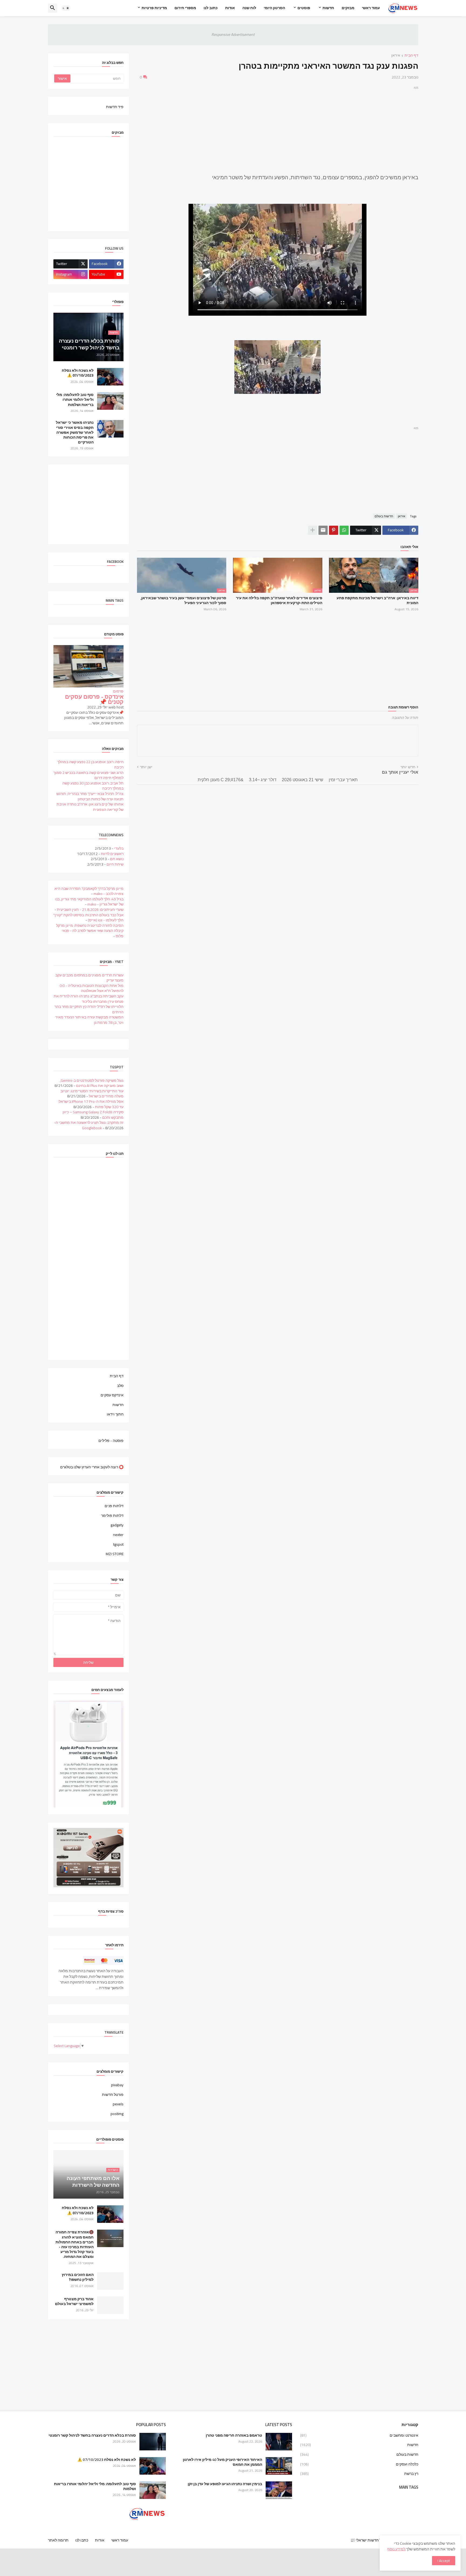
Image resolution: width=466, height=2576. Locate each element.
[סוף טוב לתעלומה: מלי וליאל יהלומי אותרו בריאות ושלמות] (110, 401)
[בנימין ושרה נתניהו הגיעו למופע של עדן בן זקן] (279, 2490)
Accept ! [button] (444, 2561)
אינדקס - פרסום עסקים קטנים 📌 (94, 699)
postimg (117, 2113)
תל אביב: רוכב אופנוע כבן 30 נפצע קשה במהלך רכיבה (93, 786)
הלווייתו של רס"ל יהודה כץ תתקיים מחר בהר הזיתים (89, 1009)
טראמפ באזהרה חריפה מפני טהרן (234, 2435)
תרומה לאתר (58, 2540)
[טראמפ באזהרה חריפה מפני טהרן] (279, 2442)
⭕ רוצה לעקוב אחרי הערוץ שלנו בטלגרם (92, 1467)
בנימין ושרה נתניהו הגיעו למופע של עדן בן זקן (225, 2484)
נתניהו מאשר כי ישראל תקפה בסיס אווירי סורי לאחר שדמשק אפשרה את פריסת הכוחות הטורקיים (75, 432)
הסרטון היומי (274, 8)
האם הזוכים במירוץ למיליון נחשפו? (78, 2277)
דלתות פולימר (112, 1516)
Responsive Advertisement (233, 35)
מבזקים (348, 8)
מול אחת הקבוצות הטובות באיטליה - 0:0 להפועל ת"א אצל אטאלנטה (92, 988)
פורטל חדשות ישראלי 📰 (370, 2540)
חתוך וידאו (115, 1414)
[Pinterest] (334, 530)
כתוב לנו (211, 8)
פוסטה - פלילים (111, 1440)
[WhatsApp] (344, 530)
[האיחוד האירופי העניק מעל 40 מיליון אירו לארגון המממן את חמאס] (279, 2466)
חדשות (328, 8)
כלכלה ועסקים (359, 2464)
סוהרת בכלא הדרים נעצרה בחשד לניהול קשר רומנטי (92, 2435)
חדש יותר (408, 767)
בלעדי (119, 848)
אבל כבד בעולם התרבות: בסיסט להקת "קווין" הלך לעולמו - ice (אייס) (88, 918)
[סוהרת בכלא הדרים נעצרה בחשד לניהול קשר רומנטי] (153, 2442)
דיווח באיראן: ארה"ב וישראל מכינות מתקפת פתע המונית (377, 600)
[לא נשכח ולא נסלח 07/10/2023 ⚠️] (110, 377)
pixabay (117, 2085)
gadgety (117, 1525)
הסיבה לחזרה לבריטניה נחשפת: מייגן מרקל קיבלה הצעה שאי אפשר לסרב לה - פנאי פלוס (90, 931)
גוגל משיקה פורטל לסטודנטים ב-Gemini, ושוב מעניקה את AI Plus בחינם (92, 1083)
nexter (118, 1535)
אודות (230, 8)
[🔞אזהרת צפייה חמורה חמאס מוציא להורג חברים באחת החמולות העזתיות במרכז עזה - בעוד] (110, 2238)
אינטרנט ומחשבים (359, 2436)
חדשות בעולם (384, 516)
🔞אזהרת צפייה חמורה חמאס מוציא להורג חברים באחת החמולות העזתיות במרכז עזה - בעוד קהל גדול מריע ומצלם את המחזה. (75, 2244)
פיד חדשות (115, 106)
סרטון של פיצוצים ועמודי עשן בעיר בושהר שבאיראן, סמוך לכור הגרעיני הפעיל (183, 600)
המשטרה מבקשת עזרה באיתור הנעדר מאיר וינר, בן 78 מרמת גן (89, 1020)
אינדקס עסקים (112, 1395)
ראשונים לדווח (112, 854)
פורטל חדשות (113, 2095)
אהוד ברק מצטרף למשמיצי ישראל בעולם (74, 2301)
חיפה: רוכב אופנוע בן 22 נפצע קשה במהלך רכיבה (90, 764)
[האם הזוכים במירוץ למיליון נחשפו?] (110, 2281)
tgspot (118, 1544)
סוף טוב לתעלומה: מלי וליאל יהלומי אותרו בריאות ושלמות (75, 400)
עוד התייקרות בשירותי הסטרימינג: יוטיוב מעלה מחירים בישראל (92, 1094)
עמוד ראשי (371, 8)
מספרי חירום (185, 8)
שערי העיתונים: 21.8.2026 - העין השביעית (90, 910)
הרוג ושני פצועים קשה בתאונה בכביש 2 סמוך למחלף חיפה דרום (88, 775)
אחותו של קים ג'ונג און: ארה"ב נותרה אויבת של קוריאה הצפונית (90, 807)
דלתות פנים (114, 1506)
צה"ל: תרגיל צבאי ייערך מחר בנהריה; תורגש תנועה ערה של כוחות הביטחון (90, 796)
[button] (66, 8)
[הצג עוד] (313, 530)
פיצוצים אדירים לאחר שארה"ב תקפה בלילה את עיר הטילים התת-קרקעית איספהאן (279, 600)
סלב (120, 1386)
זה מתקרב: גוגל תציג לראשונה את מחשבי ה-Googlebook (89, 1125)
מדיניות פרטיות (154, 8)
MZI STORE (115, 1554)
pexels (118, 2104)
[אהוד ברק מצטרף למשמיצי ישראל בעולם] (110, 2305)
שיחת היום (115, 864)
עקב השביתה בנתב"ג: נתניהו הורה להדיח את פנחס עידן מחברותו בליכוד (89, 999)
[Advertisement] (278, 129)
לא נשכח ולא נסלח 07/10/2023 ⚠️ (78, 373)
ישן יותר (146, 767)
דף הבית (411, 56)
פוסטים (304, 8)
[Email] (323, 530)
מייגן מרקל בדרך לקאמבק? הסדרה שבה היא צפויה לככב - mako (89, 891)
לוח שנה (249, 8)
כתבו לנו (82, 2540)
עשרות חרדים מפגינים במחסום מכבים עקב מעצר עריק (89, 978)
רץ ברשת (359, 2473)
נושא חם (117, 859)
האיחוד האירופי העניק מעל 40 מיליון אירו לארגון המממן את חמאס (222, 2462)
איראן (396, 56)
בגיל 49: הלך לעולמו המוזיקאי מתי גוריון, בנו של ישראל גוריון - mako (89, 902)
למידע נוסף (396, 2549)
